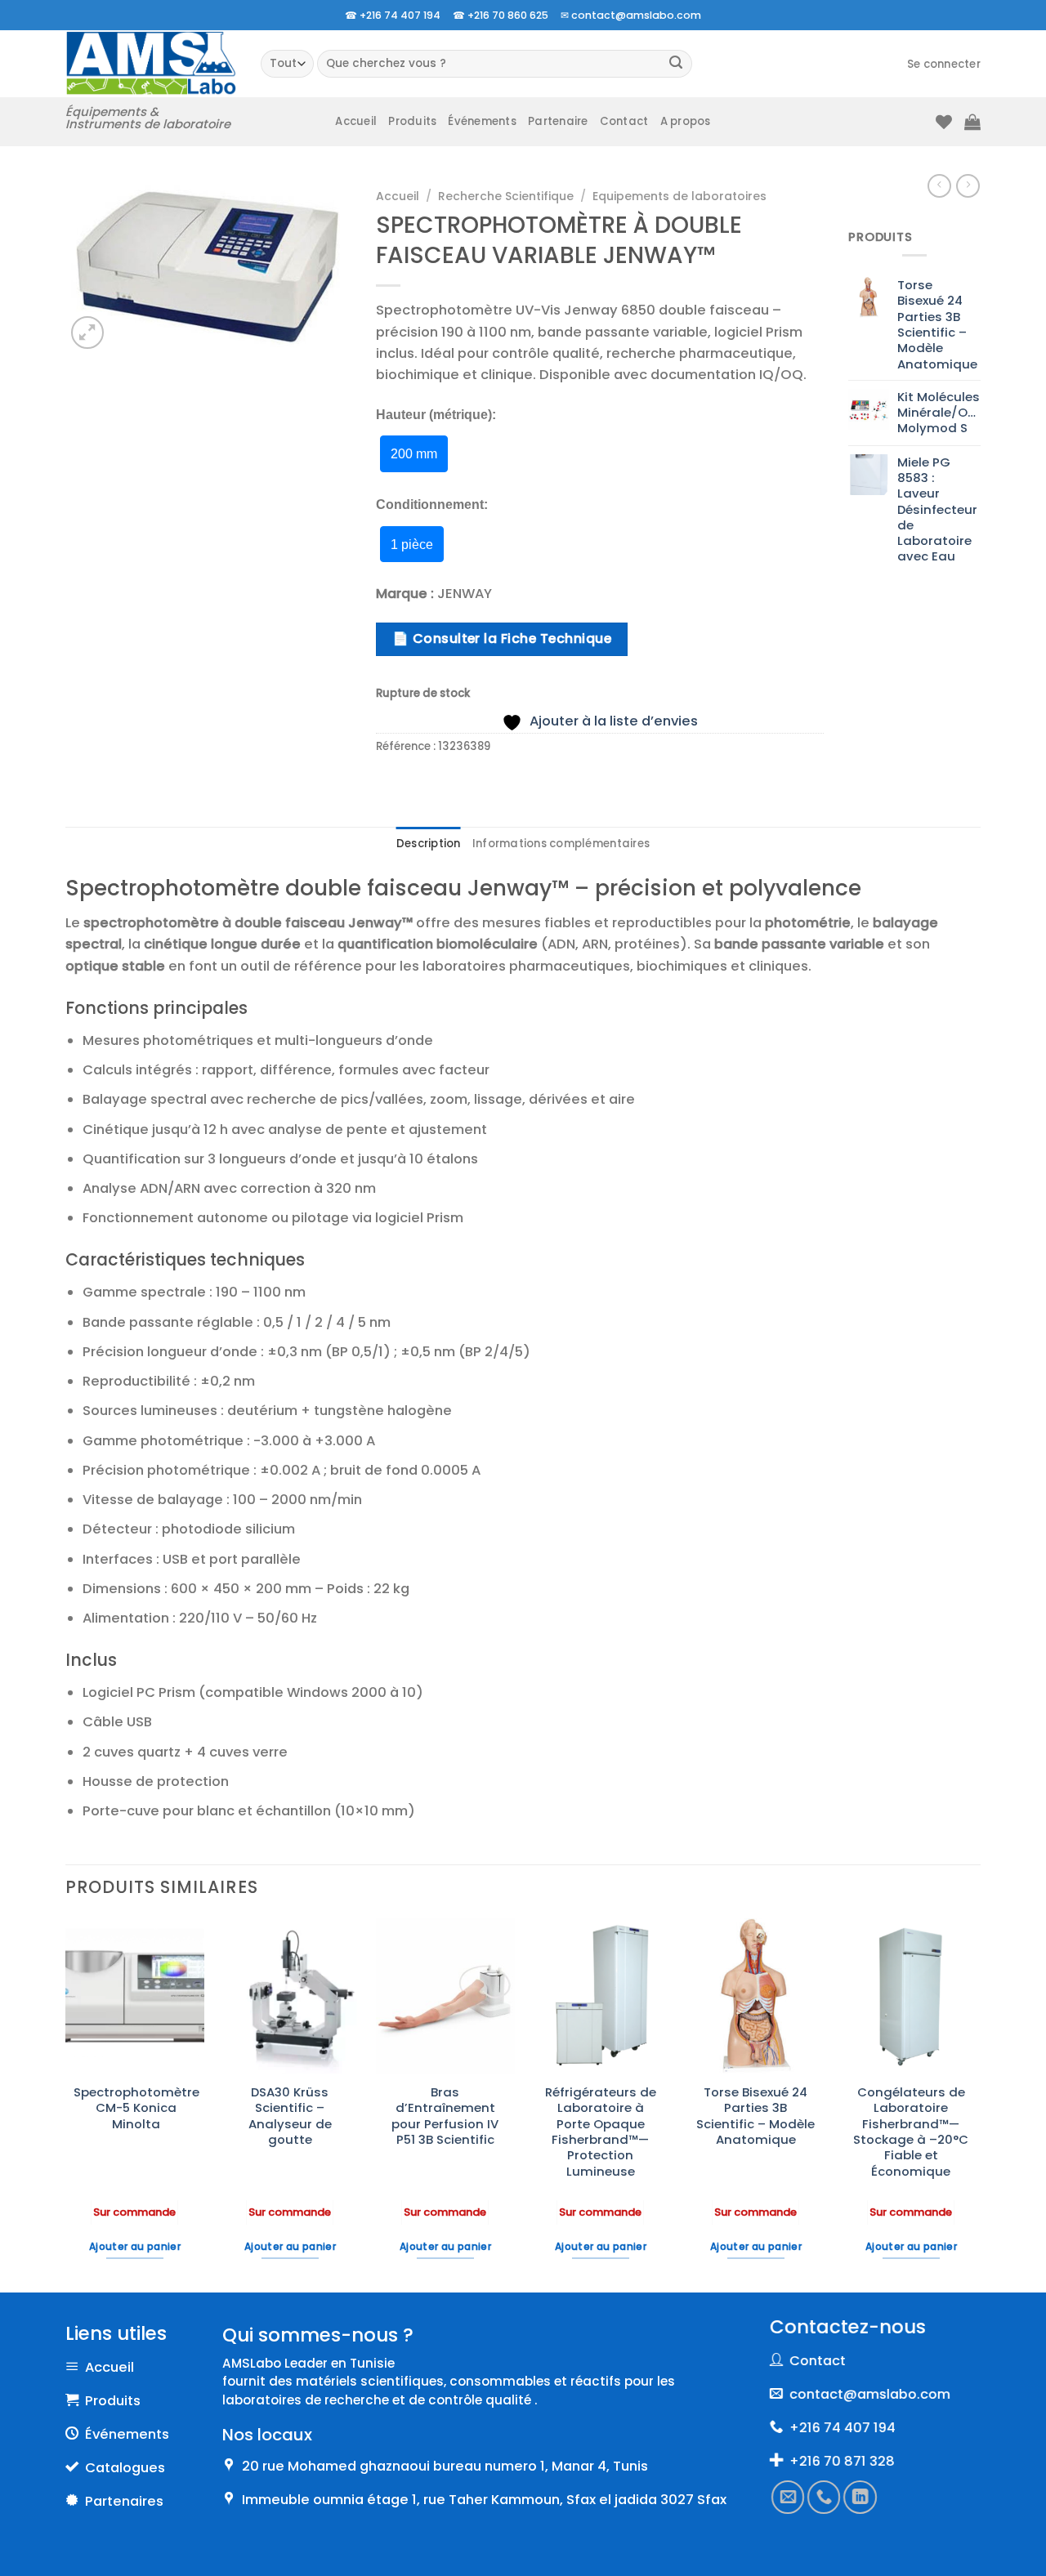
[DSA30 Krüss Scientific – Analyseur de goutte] (290, 1996)
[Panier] (972, 122)
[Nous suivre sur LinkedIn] (860, 2498)
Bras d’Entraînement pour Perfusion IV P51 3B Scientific (445, 2116)
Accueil (356, 121)
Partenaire (558, 121)
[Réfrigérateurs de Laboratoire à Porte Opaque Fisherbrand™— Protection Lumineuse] (601, 1996)
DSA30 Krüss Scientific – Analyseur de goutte (290, 2116)
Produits (412, 121)
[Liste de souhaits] (944, 122)
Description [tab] (429, 844)
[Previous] (66, 2104)
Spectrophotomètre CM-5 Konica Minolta (136, 2108)
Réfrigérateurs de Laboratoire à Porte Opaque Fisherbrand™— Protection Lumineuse (601, 2132)
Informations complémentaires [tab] (561, 844)
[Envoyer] (676, 64)
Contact (624, 121)
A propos (686, 121)
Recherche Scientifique (506, 196)
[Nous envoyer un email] (788, 2498)
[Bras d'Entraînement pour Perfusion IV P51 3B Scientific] (445, 1996)
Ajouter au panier (135, 2247)
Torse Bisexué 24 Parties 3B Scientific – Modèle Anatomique (755, 2116)
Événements (482, 121)
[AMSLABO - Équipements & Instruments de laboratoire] (151, 63)
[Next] (980, 2104)
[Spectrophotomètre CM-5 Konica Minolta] (135, 1996)
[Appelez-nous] (825, 2498)
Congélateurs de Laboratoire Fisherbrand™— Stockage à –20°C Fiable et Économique (911, 2132)
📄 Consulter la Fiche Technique (502, 638)
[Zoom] (87, 333)
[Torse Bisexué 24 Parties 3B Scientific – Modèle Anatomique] (756, 1996)
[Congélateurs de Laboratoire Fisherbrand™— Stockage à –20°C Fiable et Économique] (911, 1996)
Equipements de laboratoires (679, 196)
